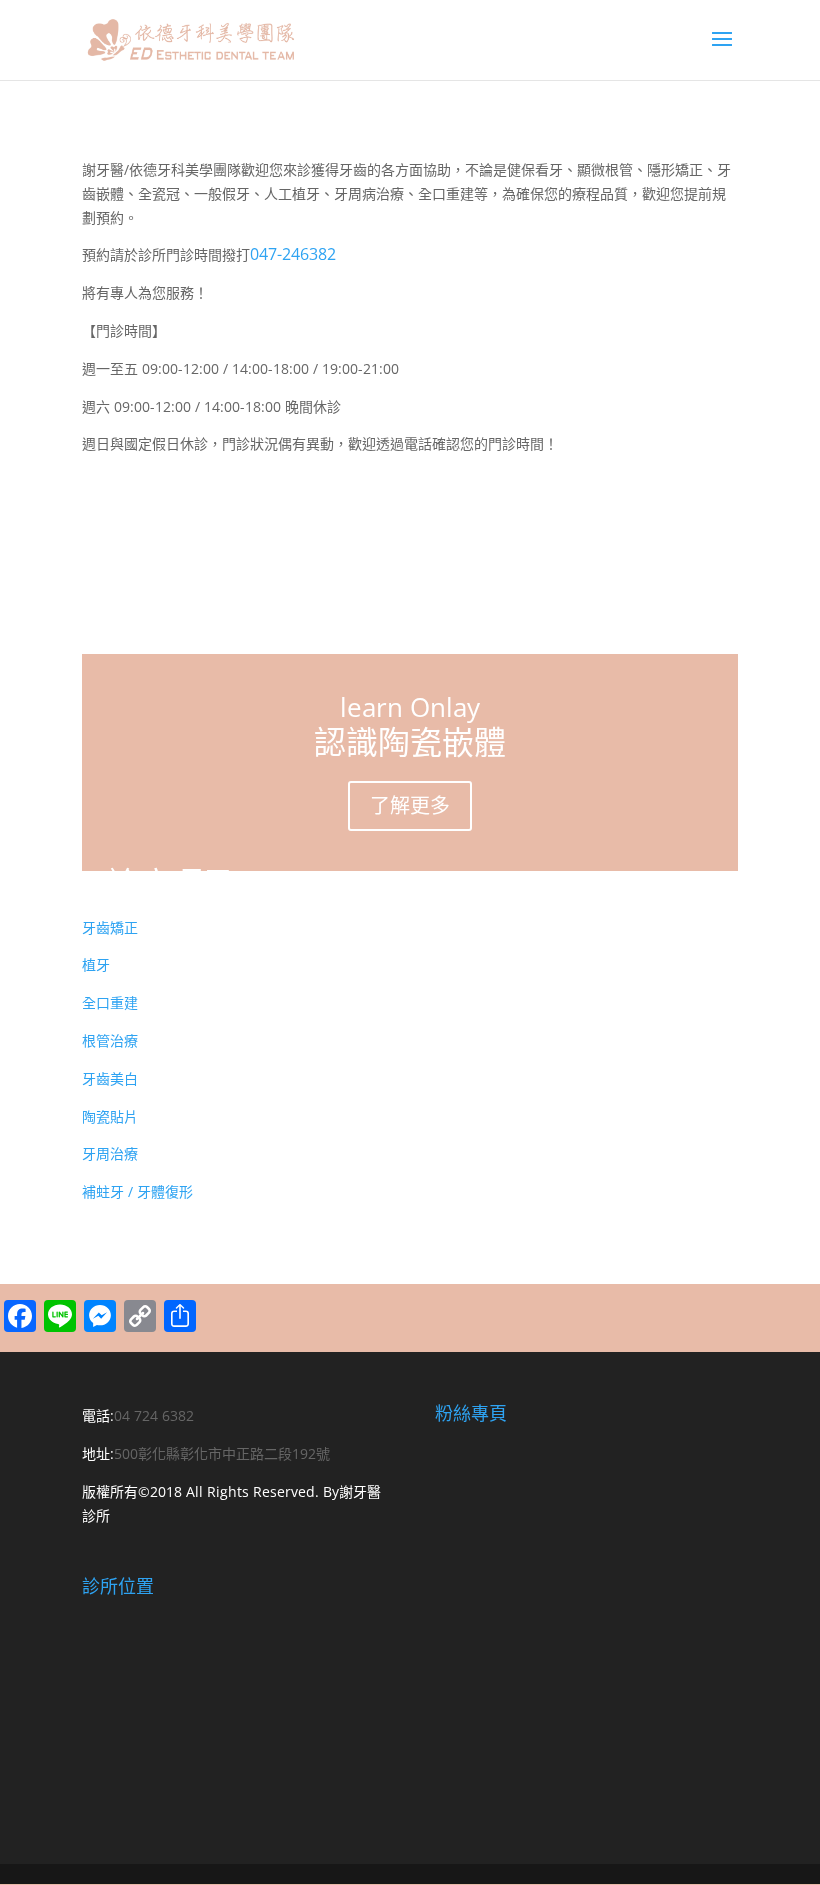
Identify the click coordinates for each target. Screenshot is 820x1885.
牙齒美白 (110, 1078)
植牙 (96, 964)
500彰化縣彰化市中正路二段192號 (222, 1453)
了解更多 (410, 805)
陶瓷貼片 (110, 1116)
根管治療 (110, 1040)
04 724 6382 (154, 1415)
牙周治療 (110, 1153)
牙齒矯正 (110, 927)
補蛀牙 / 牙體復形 (137, 1191)
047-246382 (293, 254)
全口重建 (110, 1002)
